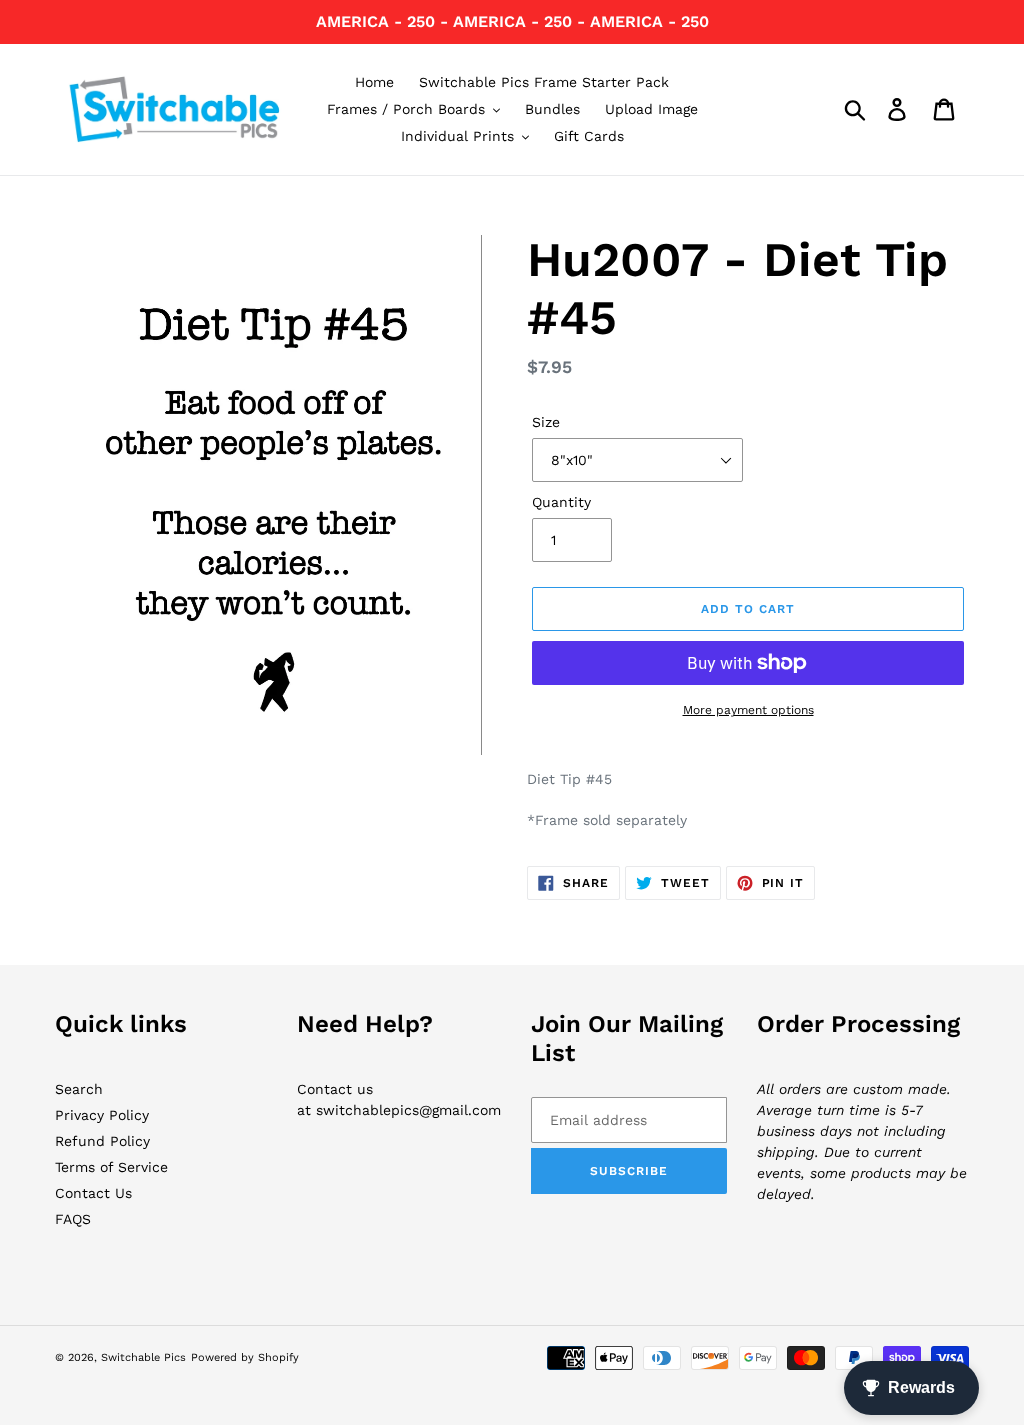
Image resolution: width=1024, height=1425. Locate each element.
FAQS (73, 1219)
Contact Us (93, 1193)
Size (546, 422)
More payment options (748, 710)
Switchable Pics (143, 1357)
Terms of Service (111, 1167)
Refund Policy (102, 1141)
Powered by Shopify (245, 1357)
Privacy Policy (102, 1115)
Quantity (561, 502)
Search (79, 1089)
